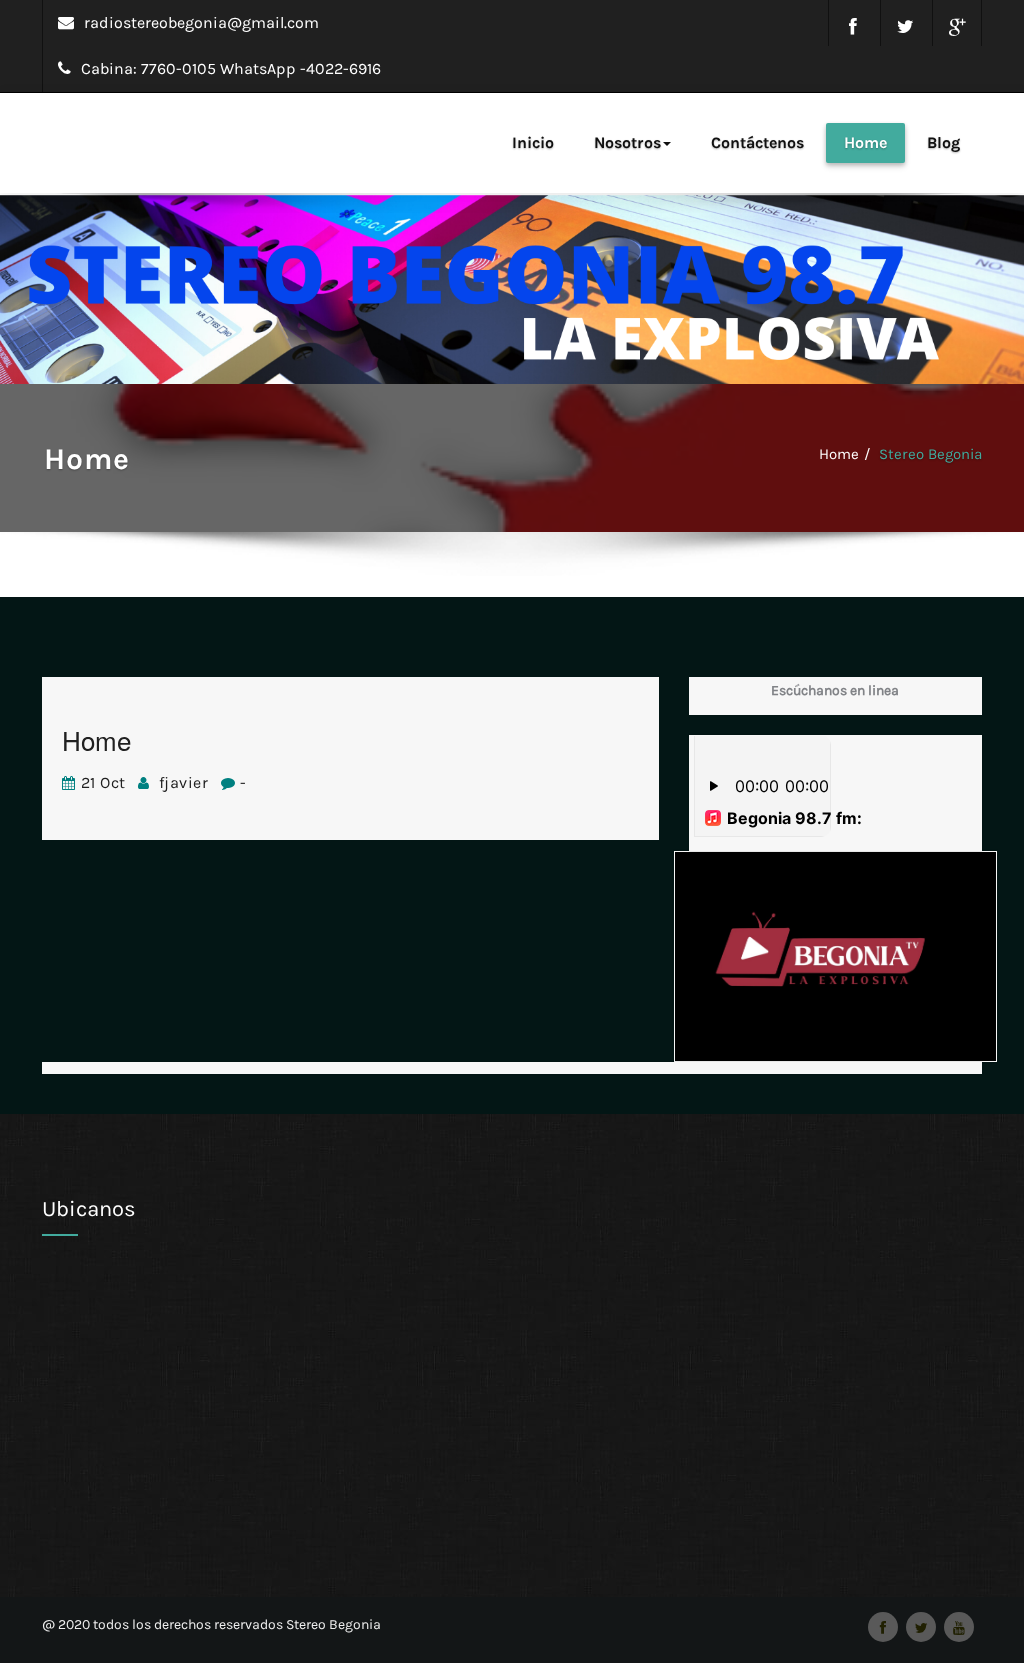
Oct (103, 782)
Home (865, 142)
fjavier (186, 782)
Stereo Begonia (930, 454)
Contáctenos (757, 142)
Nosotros (627, 142)
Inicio (533, 142)
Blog (943, 142)
